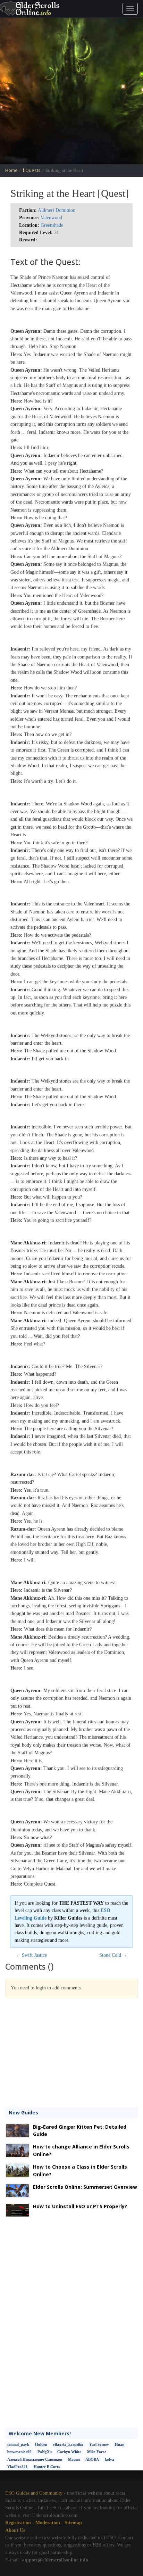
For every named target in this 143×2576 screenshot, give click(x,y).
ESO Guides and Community (34, 2493)
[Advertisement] (71, 91)
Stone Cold (110, 1955)
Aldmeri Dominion (57, 210)
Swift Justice (34, 1955)
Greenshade (52, 225)
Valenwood (51, 218)
